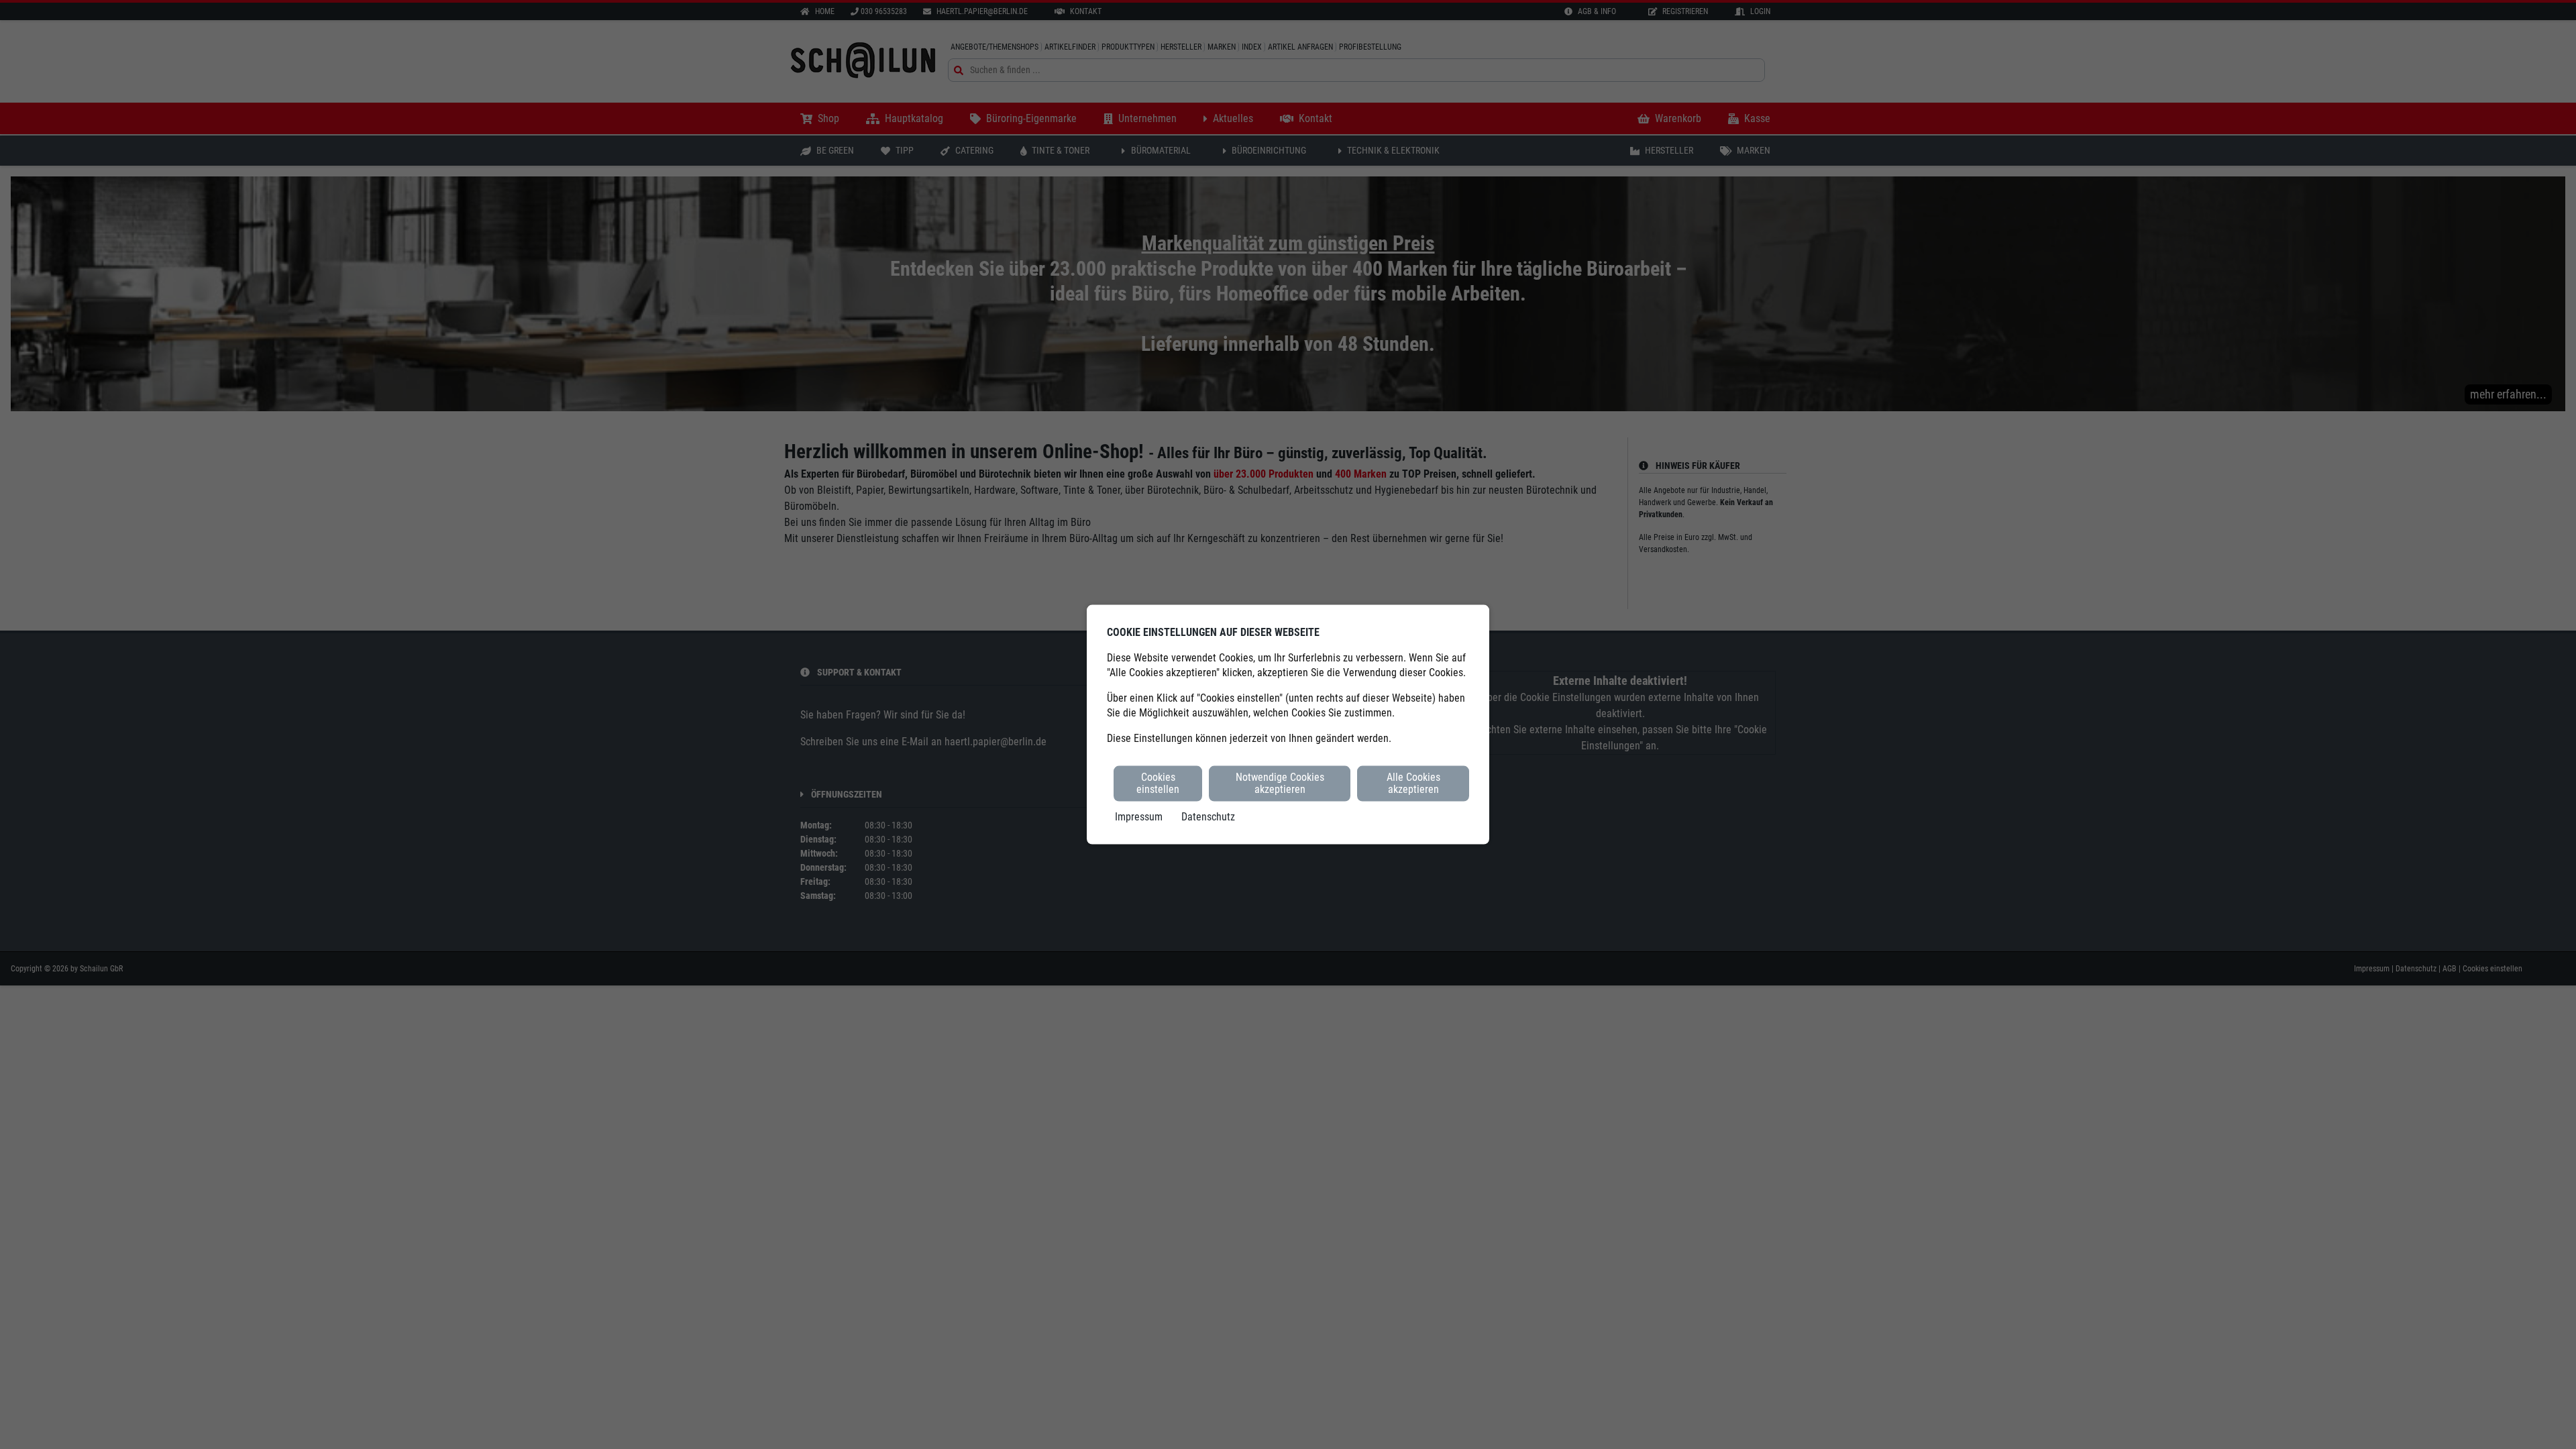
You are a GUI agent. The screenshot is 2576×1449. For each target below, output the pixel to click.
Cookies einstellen (1158, 783)
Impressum (1139, 816)
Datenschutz (1208, 816)
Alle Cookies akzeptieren (1413, 783)
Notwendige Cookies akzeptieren (1280, 783)
